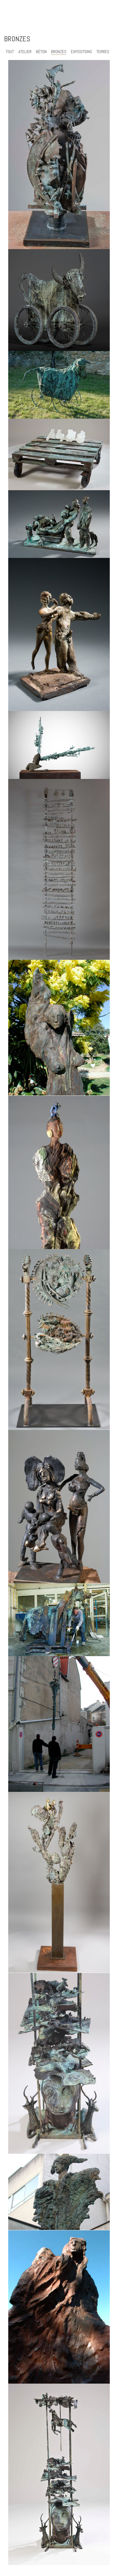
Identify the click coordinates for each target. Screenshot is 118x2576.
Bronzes (59, 52)
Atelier (25, 52)
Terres (103, 52)
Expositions (81, 52)
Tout (10, 52)
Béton (41, 52)
